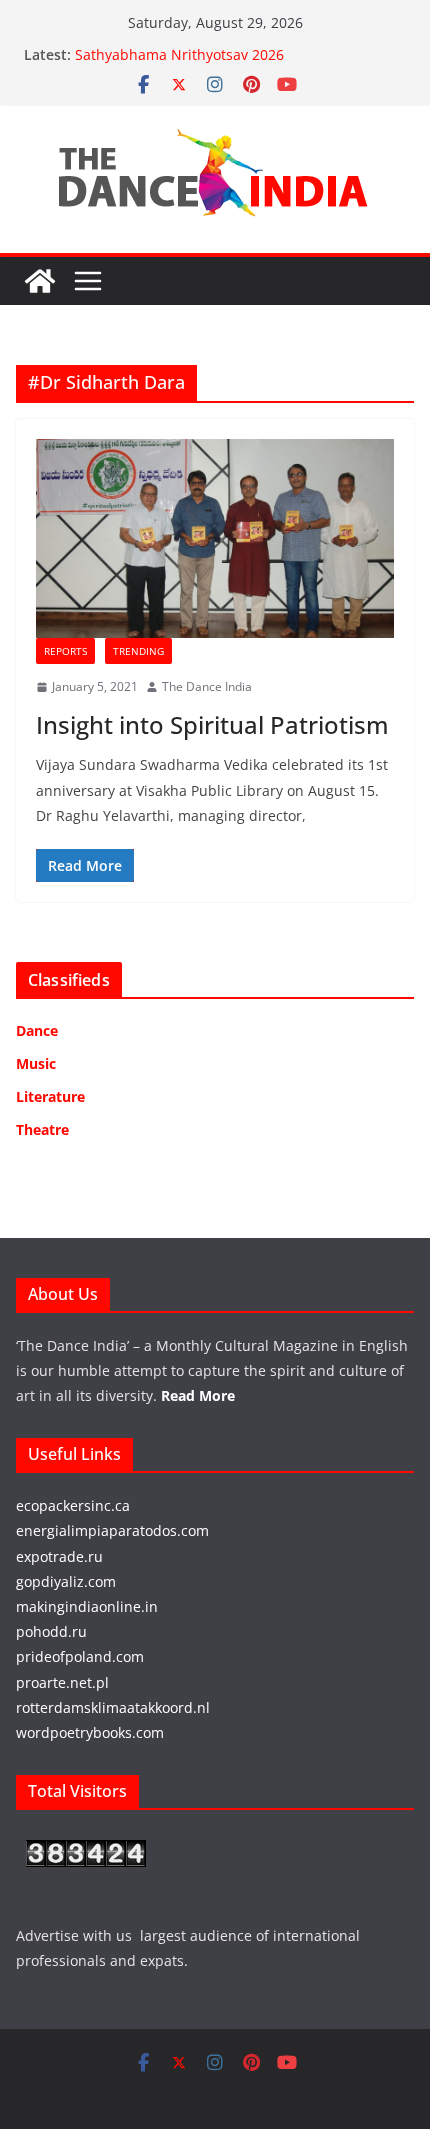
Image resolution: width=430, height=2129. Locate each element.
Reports (65, 651)
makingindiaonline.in (87, 1606)
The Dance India (207, 686)
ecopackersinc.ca (73, 1505)
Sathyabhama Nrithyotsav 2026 (179, 54)
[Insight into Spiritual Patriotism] (215, 538)
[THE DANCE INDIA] (40, 281)
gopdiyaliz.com (66, 1581)
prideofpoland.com (80, 1656)
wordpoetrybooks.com (90, 1732)
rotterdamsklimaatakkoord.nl (113, 1707)
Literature (50, 1096)
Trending (138, 651)
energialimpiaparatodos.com (112, 1530)
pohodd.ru (51, 1631)
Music (36, 1063)
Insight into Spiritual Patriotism (212, 724)
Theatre (42, 1129)
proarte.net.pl (62, 1682)
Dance (37, 1030)
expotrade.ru (59, 1556)
